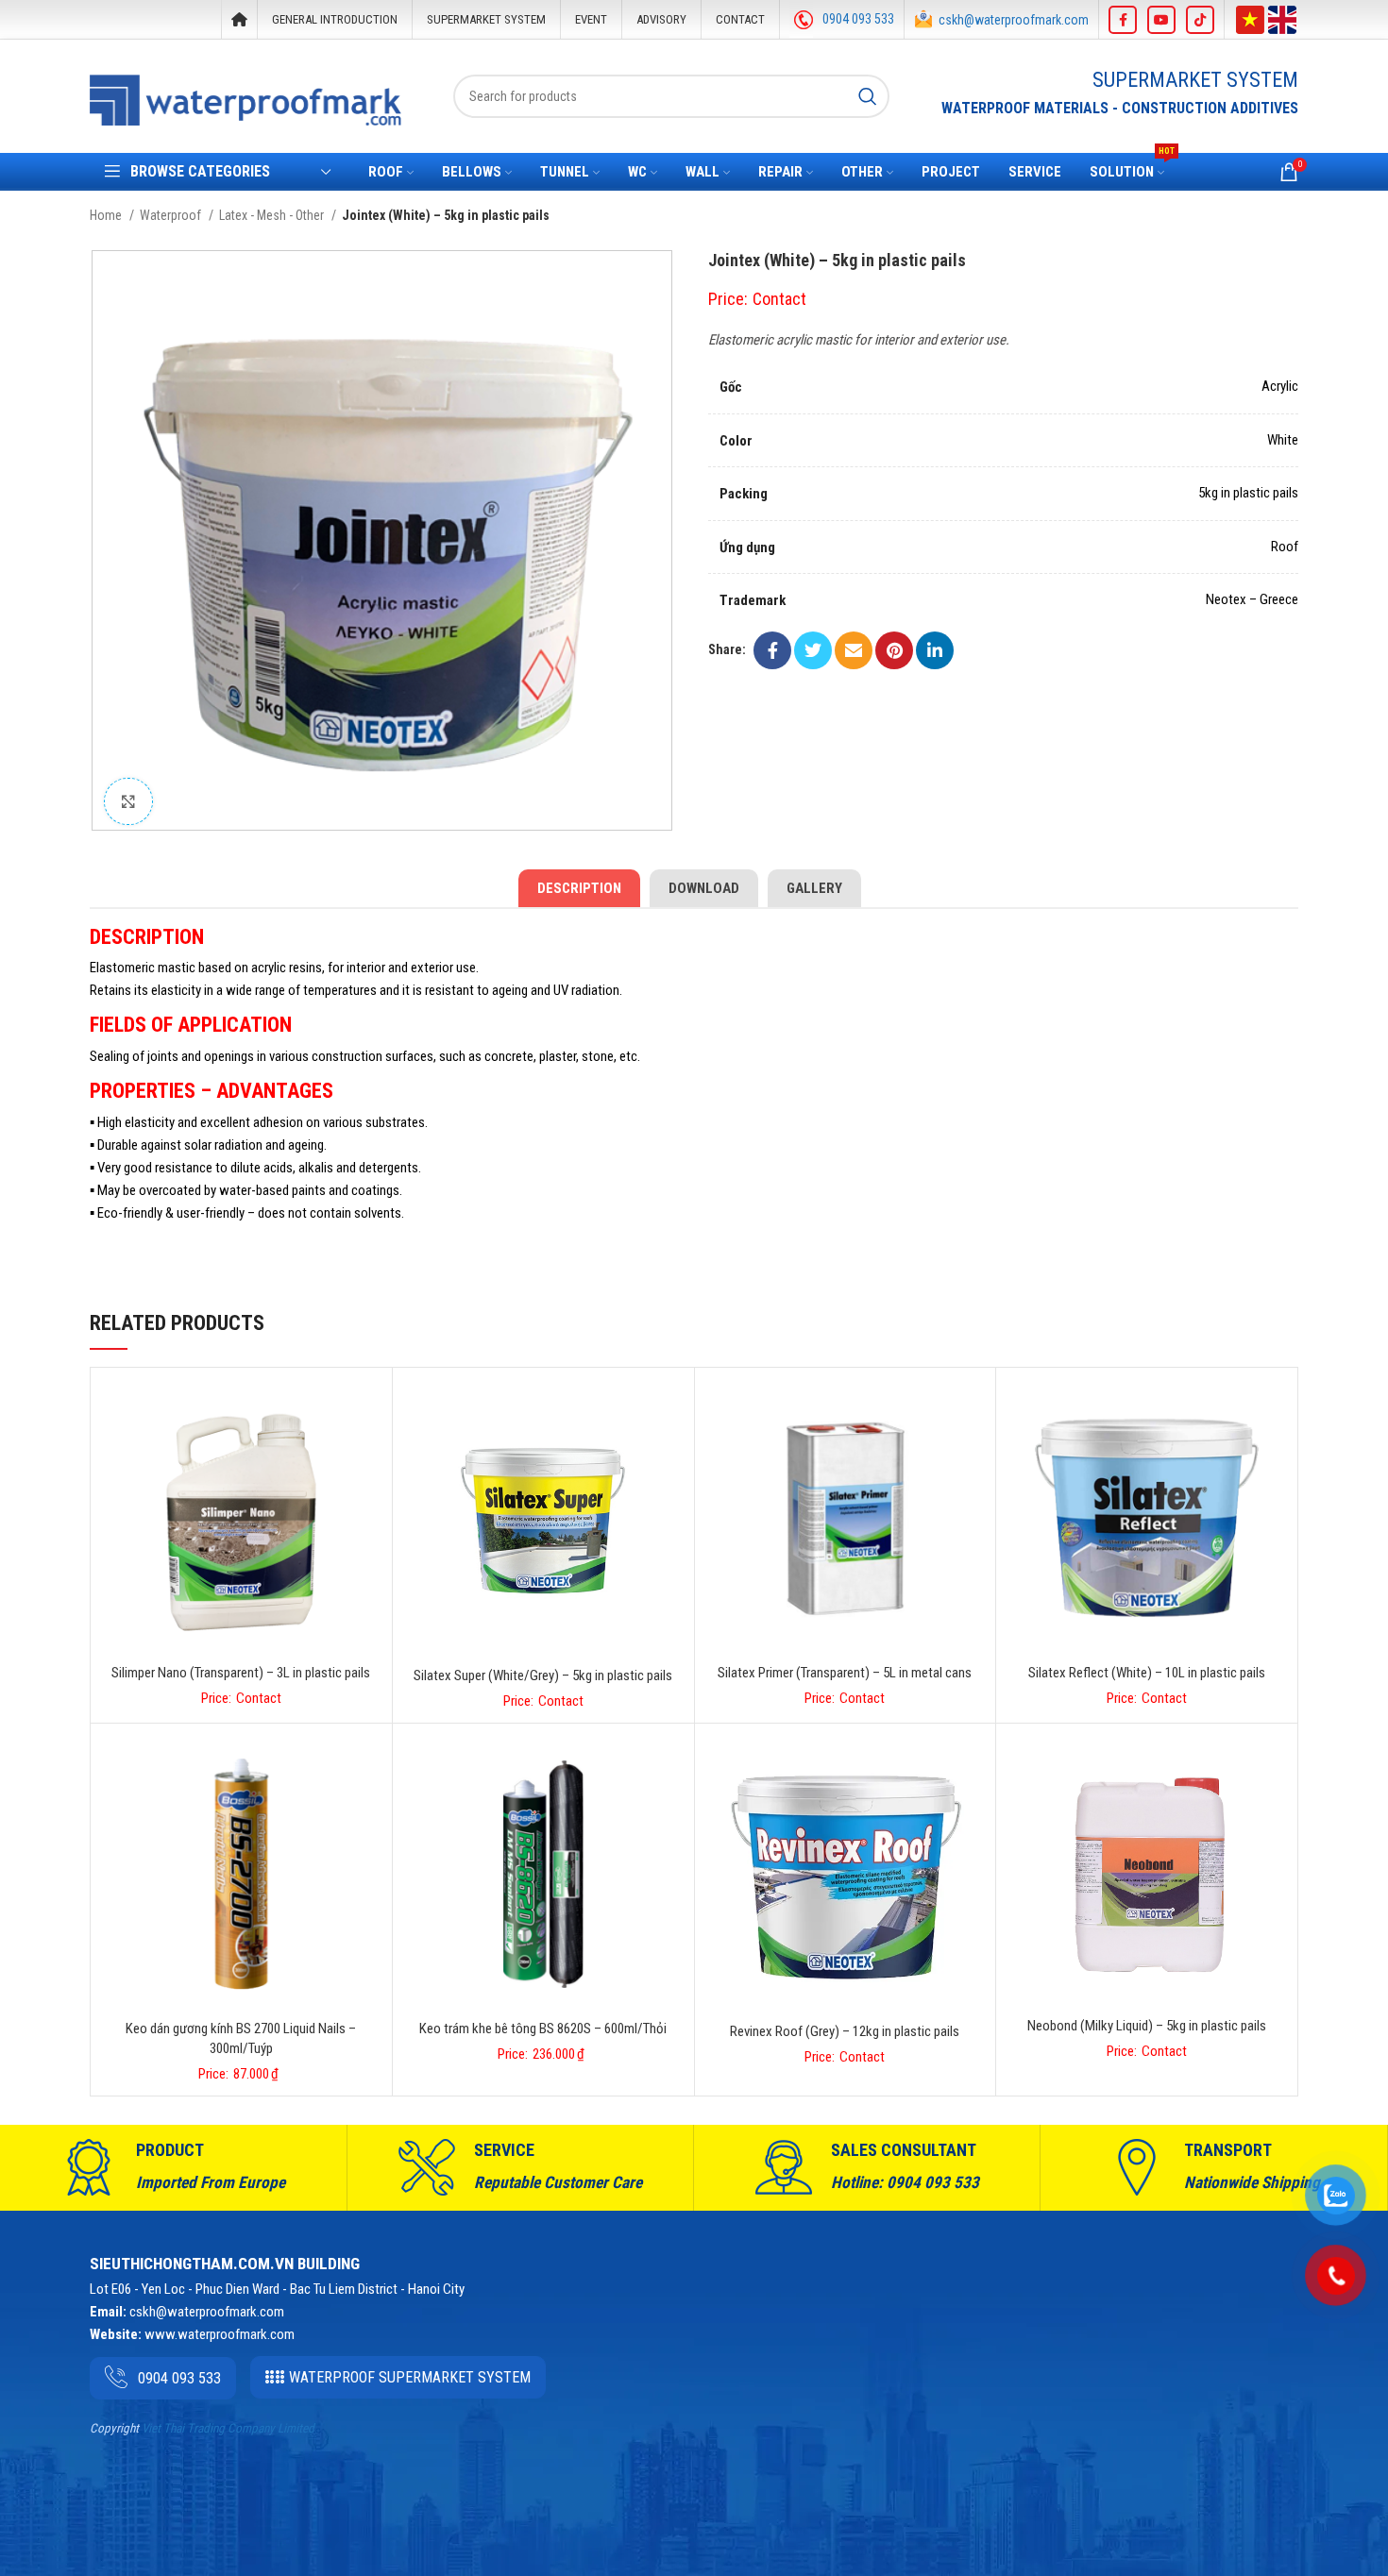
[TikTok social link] (1200, 20)
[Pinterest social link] (894, 650)
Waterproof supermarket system (410, 2377)
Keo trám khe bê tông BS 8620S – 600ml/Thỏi (543, 2029)
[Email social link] (854, 650)
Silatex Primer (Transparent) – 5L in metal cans (845, 1673)
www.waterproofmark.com (220, 2334)
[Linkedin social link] (935, 650)
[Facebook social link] (1123, 20)
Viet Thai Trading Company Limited (228, 2428)
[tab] (579, 888)
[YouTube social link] (1161, 20)
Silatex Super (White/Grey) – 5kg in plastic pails (543, 1675)
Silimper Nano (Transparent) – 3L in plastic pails (241, 1673)
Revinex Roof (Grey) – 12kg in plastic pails (845, 2031)
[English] (1282, 18)
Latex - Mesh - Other (273, 215)
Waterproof (172, 215)
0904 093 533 (858, 19)
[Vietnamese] (1250, 18)
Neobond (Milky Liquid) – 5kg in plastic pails (1147, 2026)
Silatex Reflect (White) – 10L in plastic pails (1147, 1673)
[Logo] (245, 100)
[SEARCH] (868, 96)
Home (107, 215)
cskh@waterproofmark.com (1014, 20)
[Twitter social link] (813, 650)
